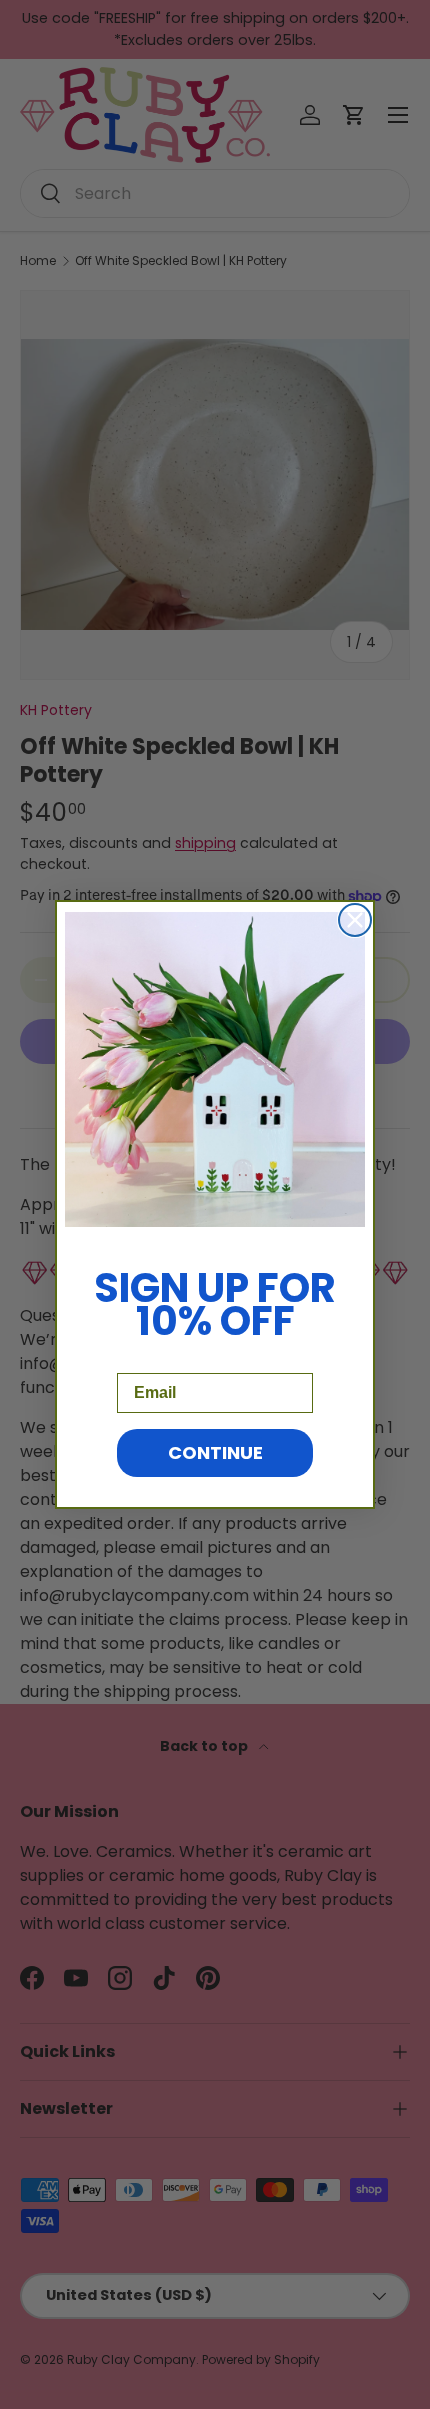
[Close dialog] (355, 920)
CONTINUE (215, 1452)
